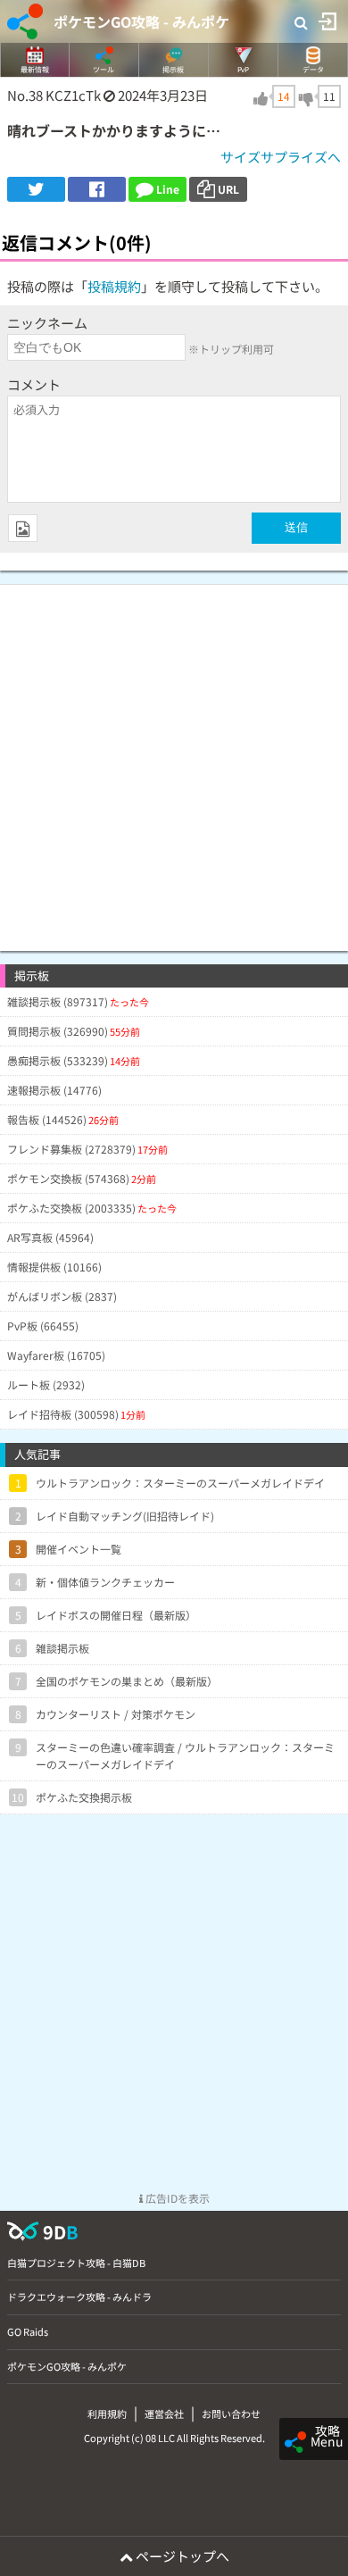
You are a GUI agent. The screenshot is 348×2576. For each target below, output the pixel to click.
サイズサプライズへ (281, 157)
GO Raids (28, 2331)
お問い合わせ (231, 2413)
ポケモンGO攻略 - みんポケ (141, 21)
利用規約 (107, 2413)
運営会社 (164, 2413)
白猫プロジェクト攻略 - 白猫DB (76, 2263)
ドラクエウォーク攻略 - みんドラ (79, 2297)
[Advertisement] (174, 759)
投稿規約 (114, 286)
